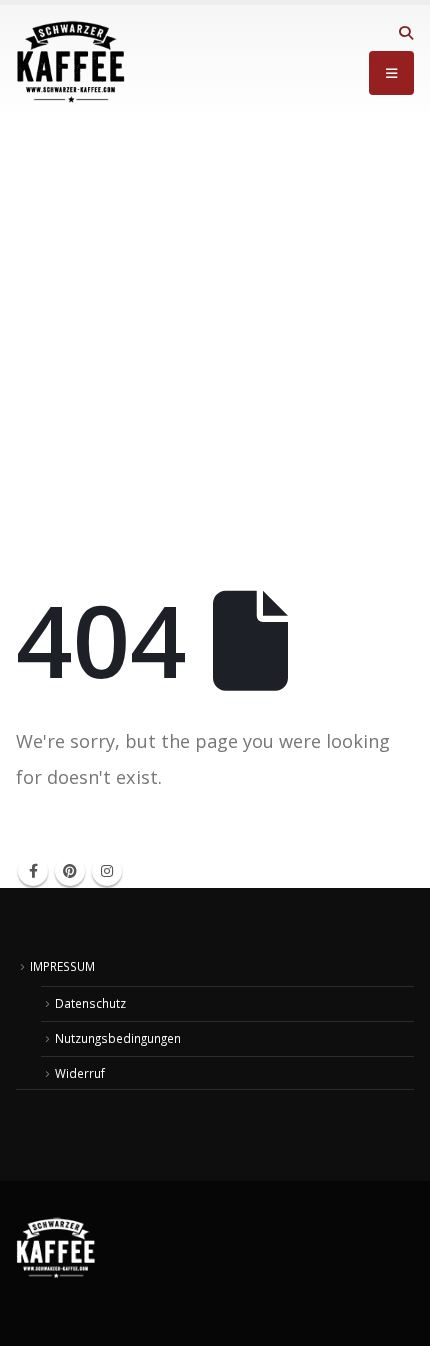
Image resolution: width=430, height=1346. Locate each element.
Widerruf (80, 1073)
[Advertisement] (215, 344)
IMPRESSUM (62, 966)
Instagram (107, 871)
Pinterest (70, 871)
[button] (405, 33)
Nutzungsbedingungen (118, 1038)
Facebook (33, 871)
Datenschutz (90, 1003)
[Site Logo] (71, 62)
